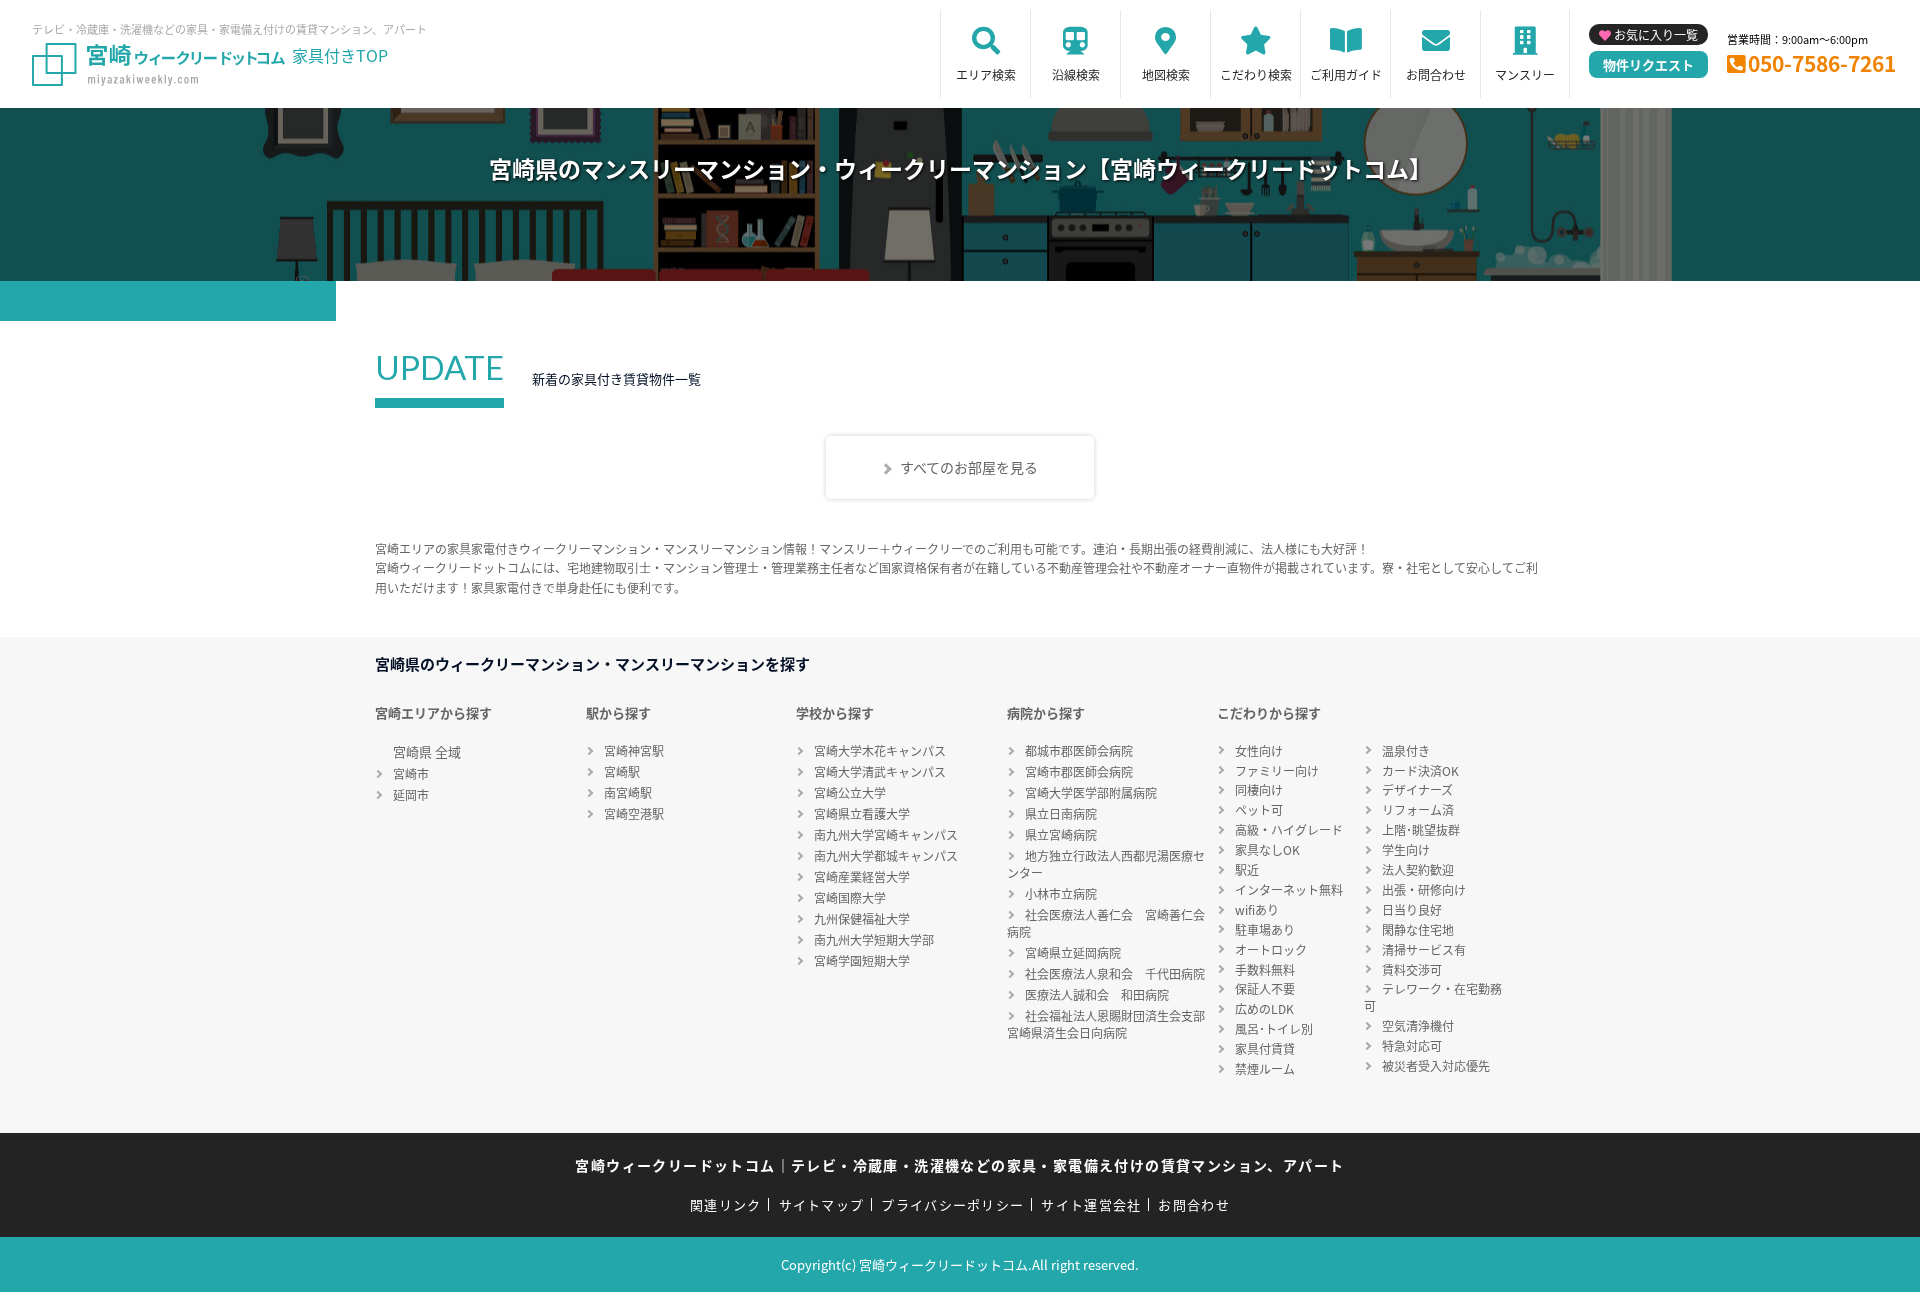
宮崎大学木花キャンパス (880, 750)
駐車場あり (1265, 929)
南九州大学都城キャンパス (886, 855)
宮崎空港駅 (634, 813)
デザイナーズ (1417, 789)
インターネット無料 (1289, 889)
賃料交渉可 (1412, 969)
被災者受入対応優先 (1436, 1065)
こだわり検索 (1256, 74)
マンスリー (1525, 74)
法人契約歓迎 (1418, 869)
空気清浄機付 (1418, 1025)
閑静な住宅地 (1418, 929)
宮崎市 (411, 773)
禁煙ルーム (1265, 1068)
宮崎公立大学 (850, 792)
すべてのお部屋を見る (969, 467)
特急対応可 (1412, 1045)
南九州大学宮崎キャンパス (886, 834)
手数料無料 (1265, 969)
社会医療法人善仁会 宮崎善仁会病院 (1106, 923)
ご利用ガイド (1346, 74)
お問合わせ (1436, 74)
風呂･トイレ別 (1274, 1028)
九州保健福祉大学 (862, 918)
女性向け (1259, 750)
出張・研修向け (1424, 889)
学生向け (1406, 849)
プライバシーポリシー (952, 1204)
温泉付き (1406, 750)
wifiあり (1257, 909)
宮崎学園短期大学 (862, 960)
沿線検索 (1076, 74)
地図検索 (1166, 74)
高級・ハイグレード (1289, 829)
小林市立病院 (1061, 893)
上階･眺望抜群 (1421, 829)
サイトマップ (822, 1204)
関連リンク (726, 1204)
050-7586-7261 (1822, 63)
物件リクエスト (1648, 64)
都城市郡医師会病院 (1079, 750)
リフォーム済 (1418, 809)
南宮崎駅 (628, 792)
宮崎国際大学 (850, 897)
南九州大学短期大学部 (874, 939)
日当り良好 (1412, 909)
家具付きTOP (340, 55)
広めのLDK (1264, 1008)
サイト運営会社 (1091, 1204)
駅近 (1247, 869)
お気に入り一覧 (1656, 34)
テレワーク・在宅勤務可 (1433, 997)
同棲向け (1259, 789)
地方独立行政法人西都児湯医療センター (1106, 864)
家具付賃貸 (1265, 1048)
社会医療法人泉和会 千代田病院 (1115, 973)
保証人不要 (1265, 988)
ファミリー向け (1277, 770)
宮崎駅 (622, 771)
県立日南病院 (1061, 813)
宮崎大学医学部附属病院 (1091, 792)
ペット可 (1259, 809)
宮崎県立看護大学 (862, 813)
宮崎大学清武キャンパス (880, 771)
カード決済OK (1420, 770)
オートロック (1271, 949)
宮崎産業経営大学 (862, 876)
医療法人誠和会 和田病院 (1097, 994)
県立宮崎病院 (1061, 834)
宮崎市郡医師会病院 (1079, 771)
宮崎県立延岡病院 (1073, 952)
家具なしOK (1267, 849)
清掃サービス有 (1424, 949)
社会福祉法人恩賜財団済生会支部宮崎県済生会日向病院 (1106, 1024)
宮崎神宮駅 (634, 750)
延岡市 (411, 794)
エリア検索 (986, 74)
